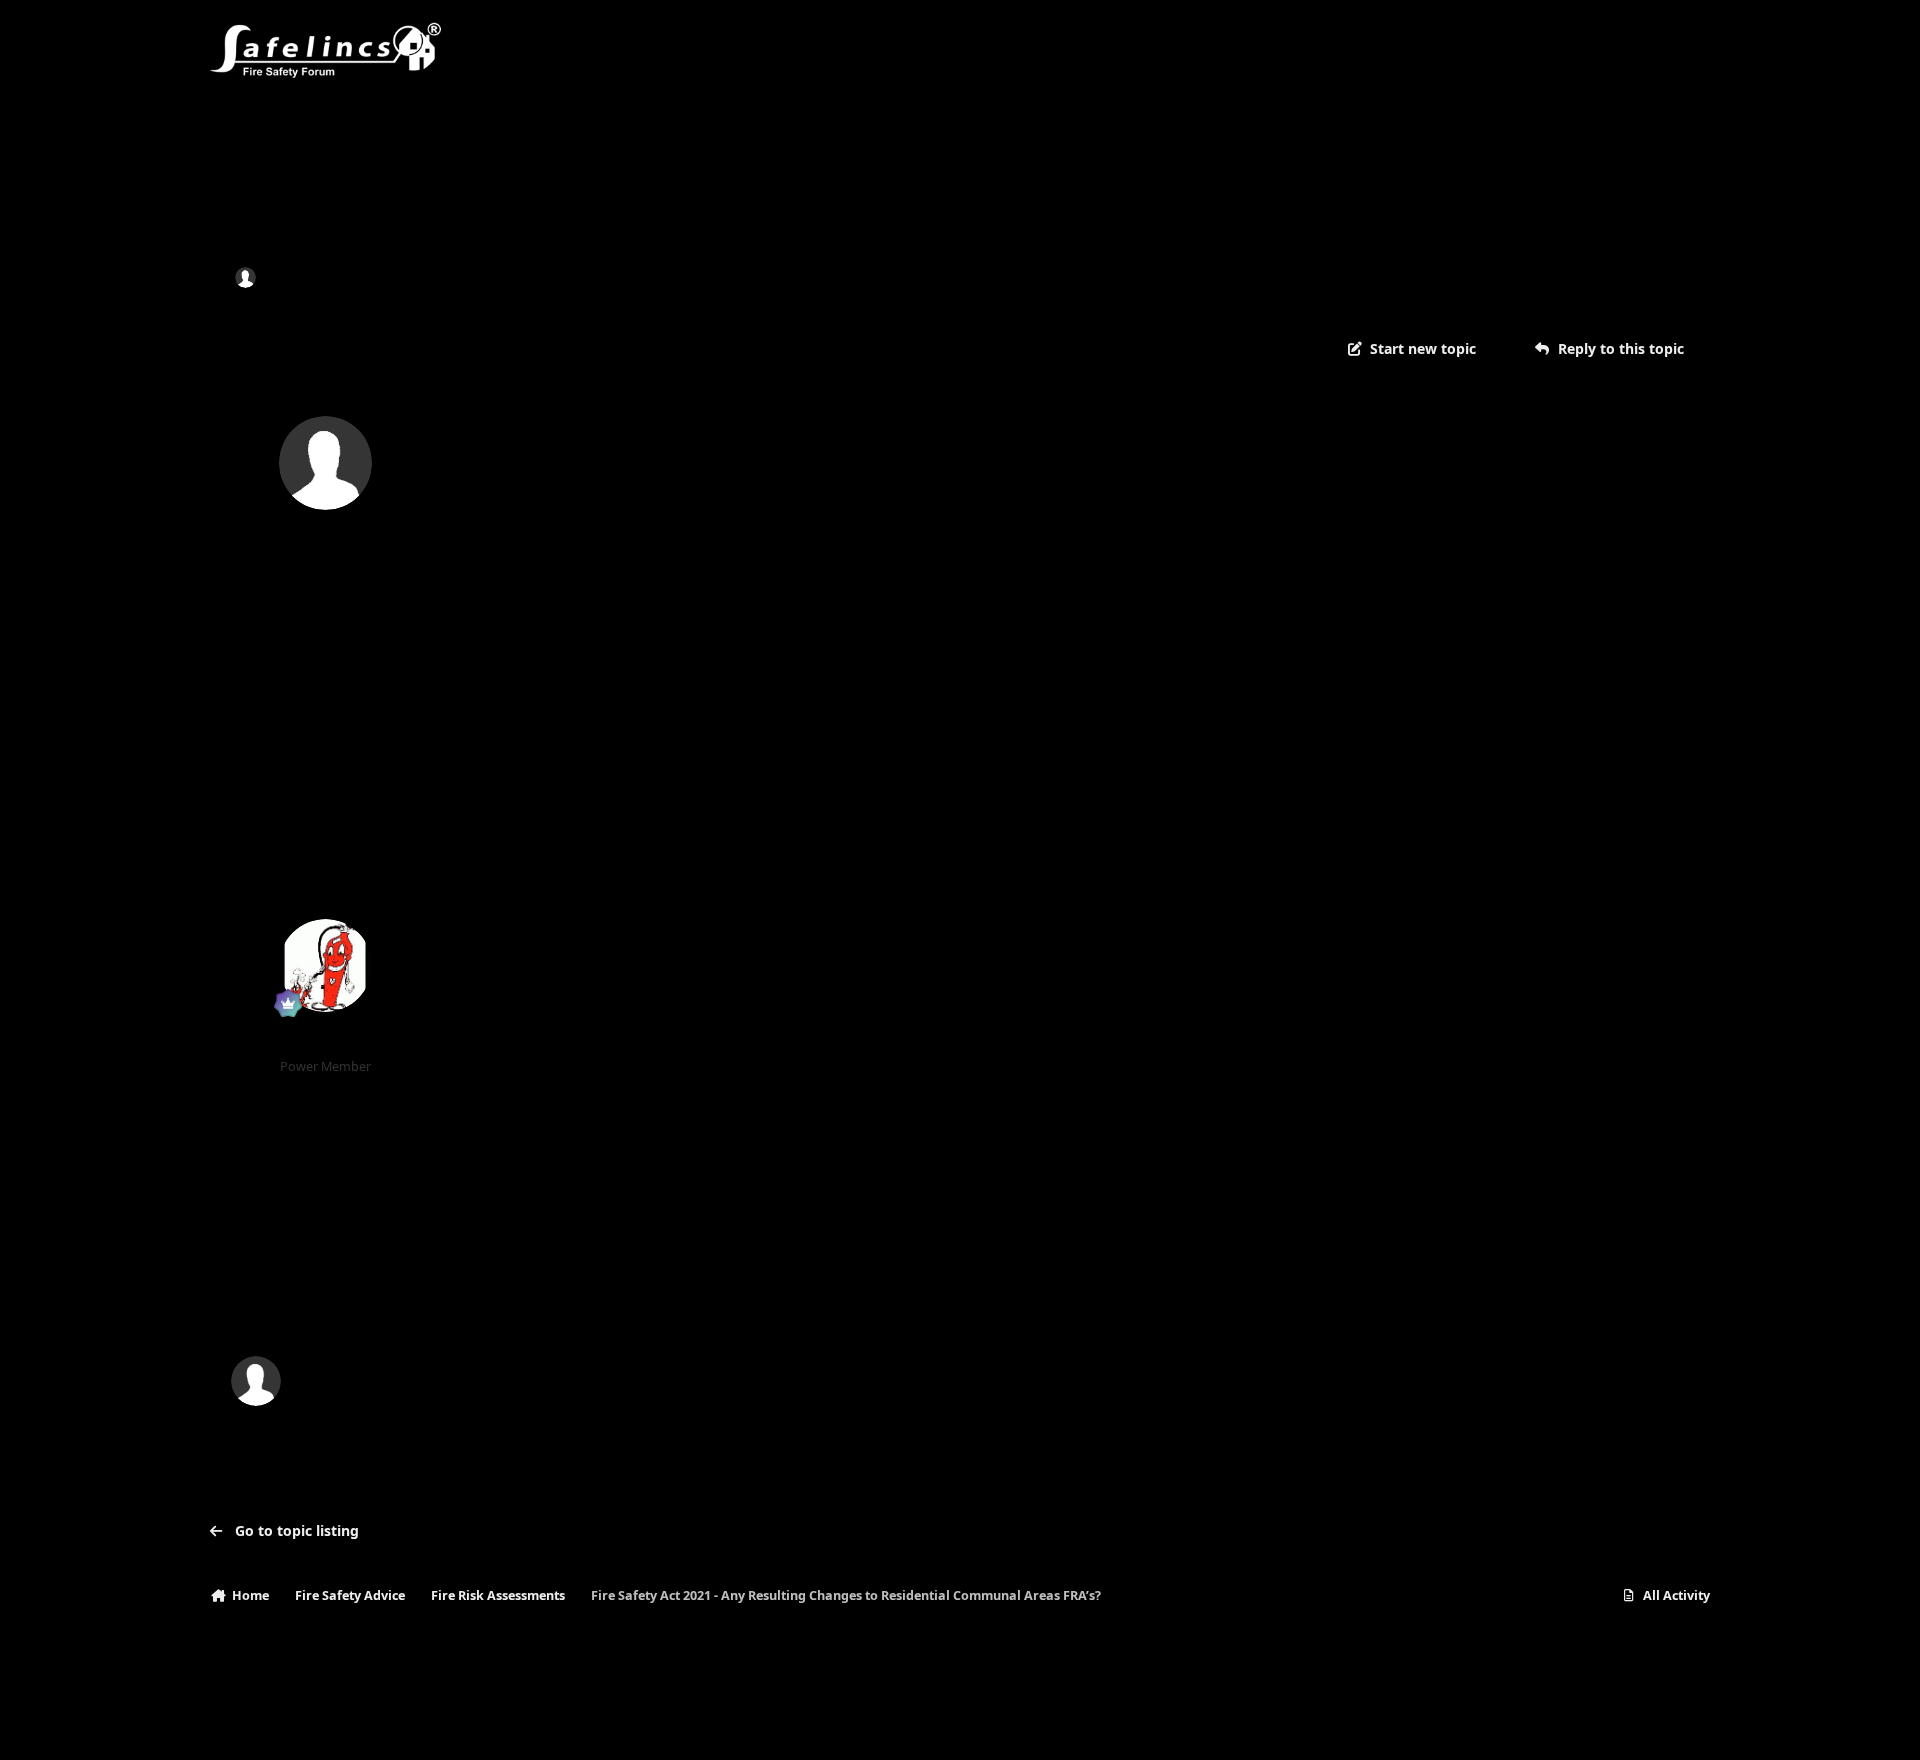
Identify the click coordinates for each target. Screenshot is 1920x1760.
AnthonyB (325, 1040)
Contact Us (358, 1724)
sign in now (616, 1296)
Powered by (1614, 1724)
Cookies (439, 1724)
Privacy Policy (262, 1724)
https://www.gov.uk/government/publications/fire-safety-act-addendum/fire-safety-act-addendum (1111, 973)
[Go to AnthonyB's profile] (326, 966)
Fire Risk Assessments (581, 276)
